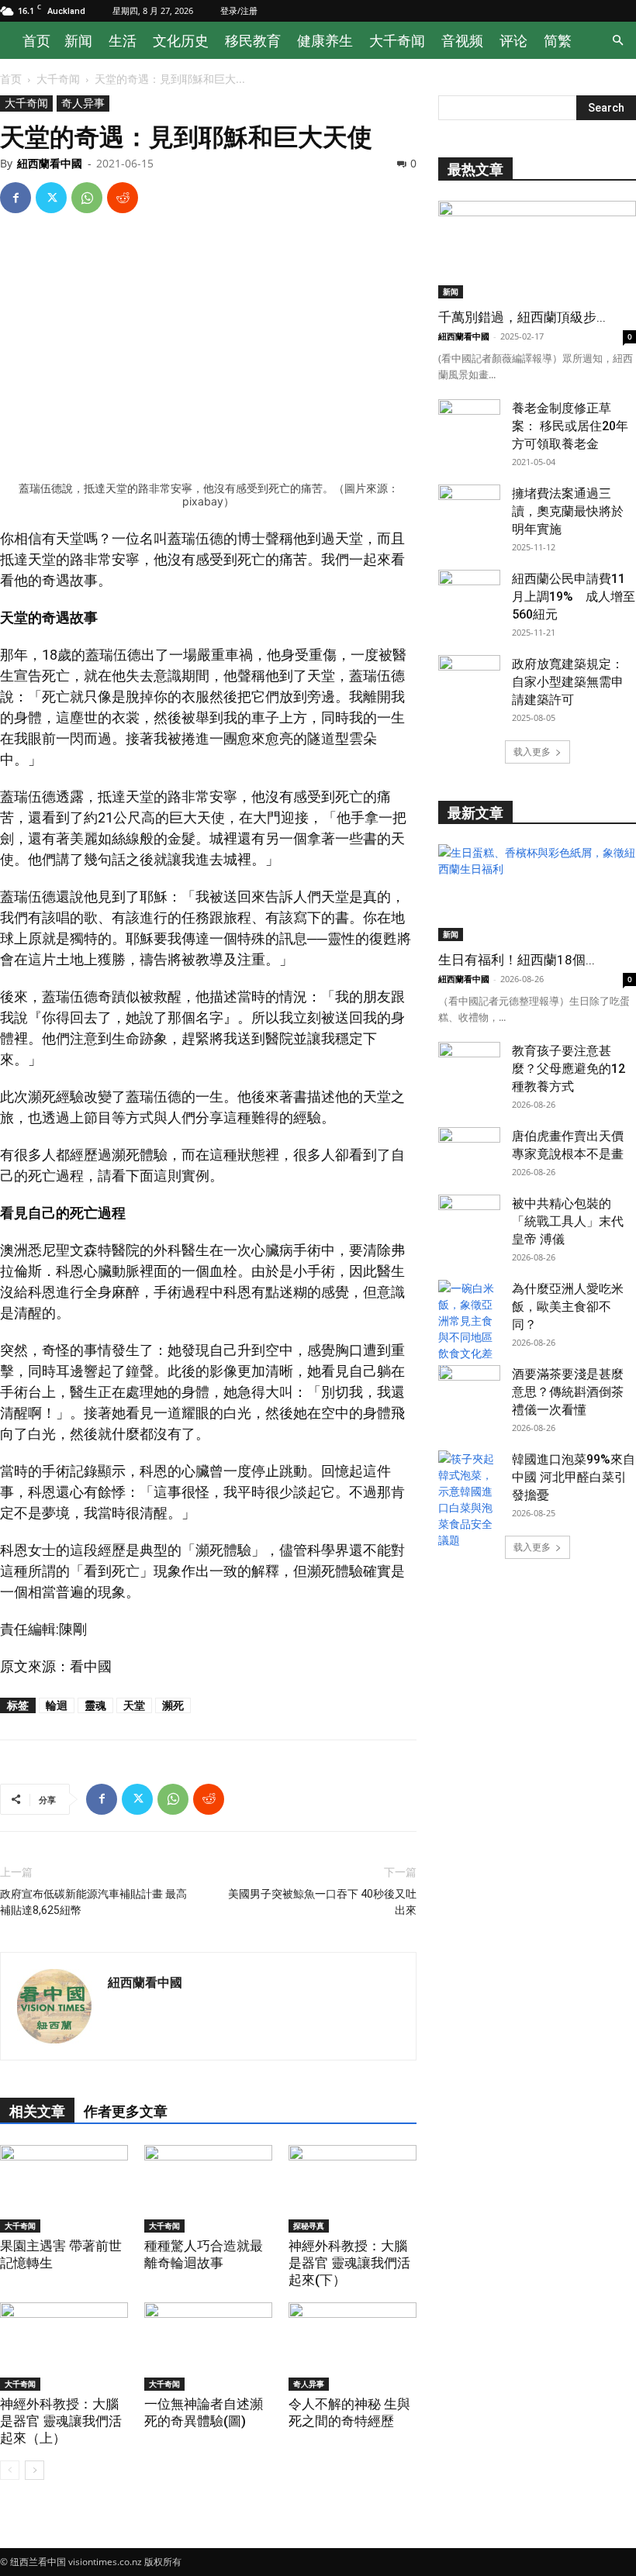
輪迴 (57, 1705)
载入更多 (532, 752)
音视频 (462, 40)
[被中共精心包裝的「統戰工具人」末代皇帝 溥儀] (469, 1216)
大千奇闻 (397, 40)
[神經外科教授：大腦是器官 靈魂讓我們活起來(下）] (353, 2189)
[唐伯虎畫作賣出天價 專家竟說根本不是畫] (469, 1149)
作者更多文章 (126, 2111)
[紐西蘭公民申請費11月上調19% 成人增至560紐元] (469, 591)
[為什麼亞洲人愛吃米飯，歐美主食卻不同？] (469, 1329)
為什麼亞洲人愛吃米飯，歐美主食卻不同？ (568, 1307)
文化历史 (181, 40)
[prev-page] (10, 2470)
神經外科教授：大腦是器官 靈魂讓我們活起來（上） (61, 2421)
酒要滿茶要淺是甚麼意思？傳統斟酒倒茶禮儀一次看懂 (568, 1392)
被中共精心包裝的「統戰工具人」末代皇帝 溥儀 (568, 1221)
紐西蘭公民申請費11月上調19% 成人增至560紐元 (574, 597)
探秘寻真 (309, 2226)
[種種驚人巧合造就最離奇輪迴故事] (208, 2189)
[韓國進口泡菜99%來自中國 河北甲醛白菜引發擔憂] (469, 1499)
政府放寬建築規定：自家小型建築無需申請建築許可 (568, 682)
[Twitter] (51, 198)
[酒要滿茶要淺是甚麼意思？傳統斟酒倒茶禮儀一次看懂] (469, 1387)
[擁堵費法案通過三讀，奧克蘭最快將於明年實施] (469, 506)
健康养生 (325, 40)
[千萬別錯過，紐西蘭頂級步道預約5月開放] (537, 250)
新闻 (78, 40)
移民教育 (253, 40)
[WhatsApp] (87, 198)
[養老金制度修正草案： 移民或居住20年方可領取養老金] (469, 421)
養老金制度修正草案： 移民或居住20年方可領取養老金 (570, 426)
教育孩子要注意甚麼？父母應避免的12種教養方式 (569, 1069)
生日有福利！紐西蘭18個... (517, 960)
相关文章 (37, 2111)
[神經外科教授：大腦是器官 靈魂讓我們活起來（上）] (64, 2347)
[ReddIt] (123, 198)
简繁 (558, 40)
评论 (513, 40)
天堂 (134, 1705)
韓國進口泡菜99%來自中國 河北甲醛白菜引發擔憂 (574, 1477)
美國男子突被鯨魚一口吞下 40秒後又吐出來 (322, 1902)
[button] (617, 41)
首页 (36, 40)
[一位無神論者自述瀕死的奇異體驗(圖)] (208, 2347)
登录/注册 (239, 10)
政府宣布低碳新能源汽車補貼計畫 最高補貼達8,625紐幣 (93, 1902)
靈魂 (95, 1705)
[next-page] (35, 2470)
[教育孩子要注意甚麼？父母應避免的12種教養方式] (469, 1064)
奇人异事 (83, 103)
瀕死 (173, 1705)
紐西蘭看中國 (50, 163)
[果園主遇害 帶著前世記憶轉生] (64, 2189)
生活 (123, 40)
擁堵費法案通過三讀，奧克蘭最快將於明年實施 (568, 511)
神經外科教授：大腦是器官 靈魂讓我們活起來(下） (349, 2263)
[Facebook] (16, 198)
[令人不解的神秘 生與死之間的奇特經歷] (353, 2347)
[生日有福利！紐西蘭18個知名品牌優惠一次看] (537, 893)
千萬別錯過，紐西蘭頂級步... (522, 317)
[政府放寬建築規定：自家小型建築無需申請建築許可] (469, 677)
